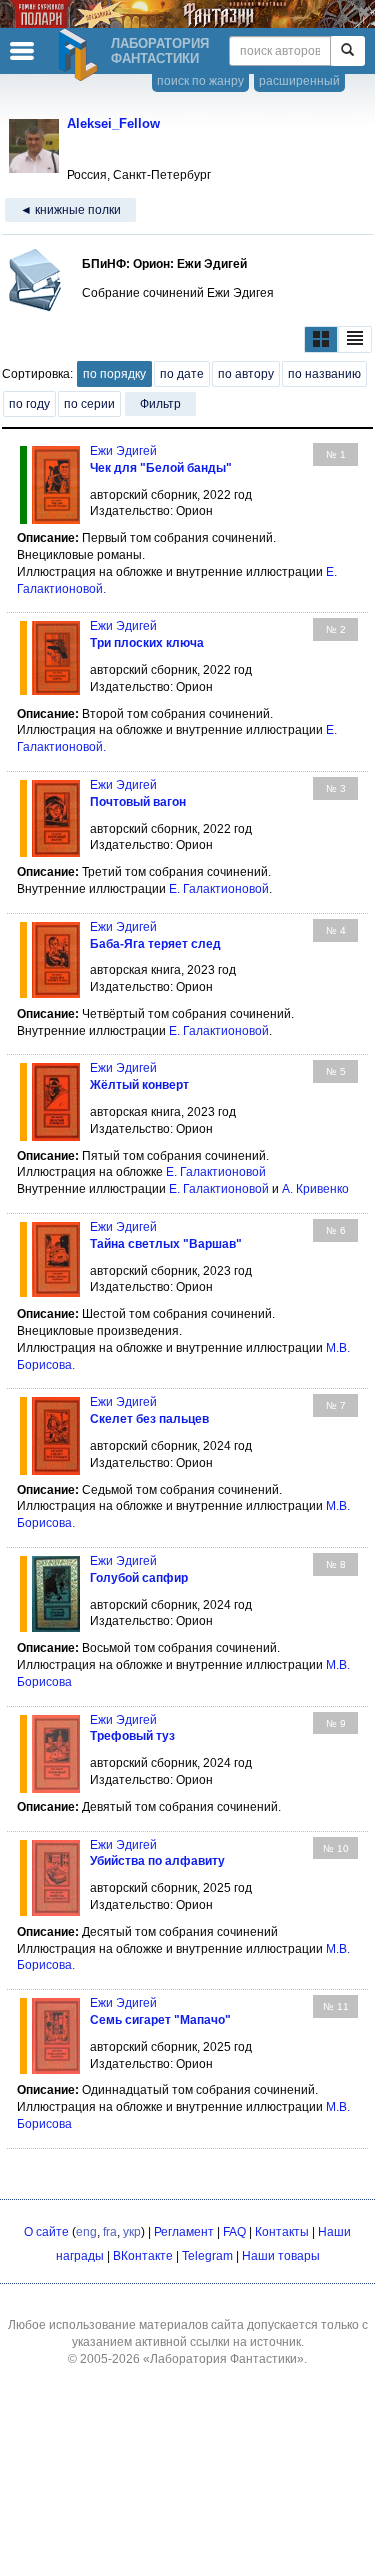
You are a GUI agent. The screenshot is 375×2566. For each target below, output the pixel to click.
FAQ (234, 2232)
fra (110, 2232)
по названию (324, 374)
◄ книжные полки (70, 210)
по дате (182, 374)
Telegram (207, 2256)
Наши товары (281, 2256)
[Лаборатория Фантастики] (81, 55)
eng (86, 2232)
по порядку (114, 374)
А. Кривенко (315, 1189)
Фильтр (160, 404)
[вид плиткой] (321, 339)
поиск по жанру (200, 81)
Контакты (282, 2232)
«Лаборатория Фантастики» (223, 2359)
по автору (246, 374)
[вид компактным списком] (355, 339)
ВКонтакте (143, 2256)
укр (132, 2232)
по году (29, 404)
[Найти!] (347, 51)
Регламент (184, 2232)
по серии (89, 404)
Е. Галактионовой (219, 889)
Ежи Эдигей (123, 451)
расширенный (299, 81)
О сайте (46, 2232)
